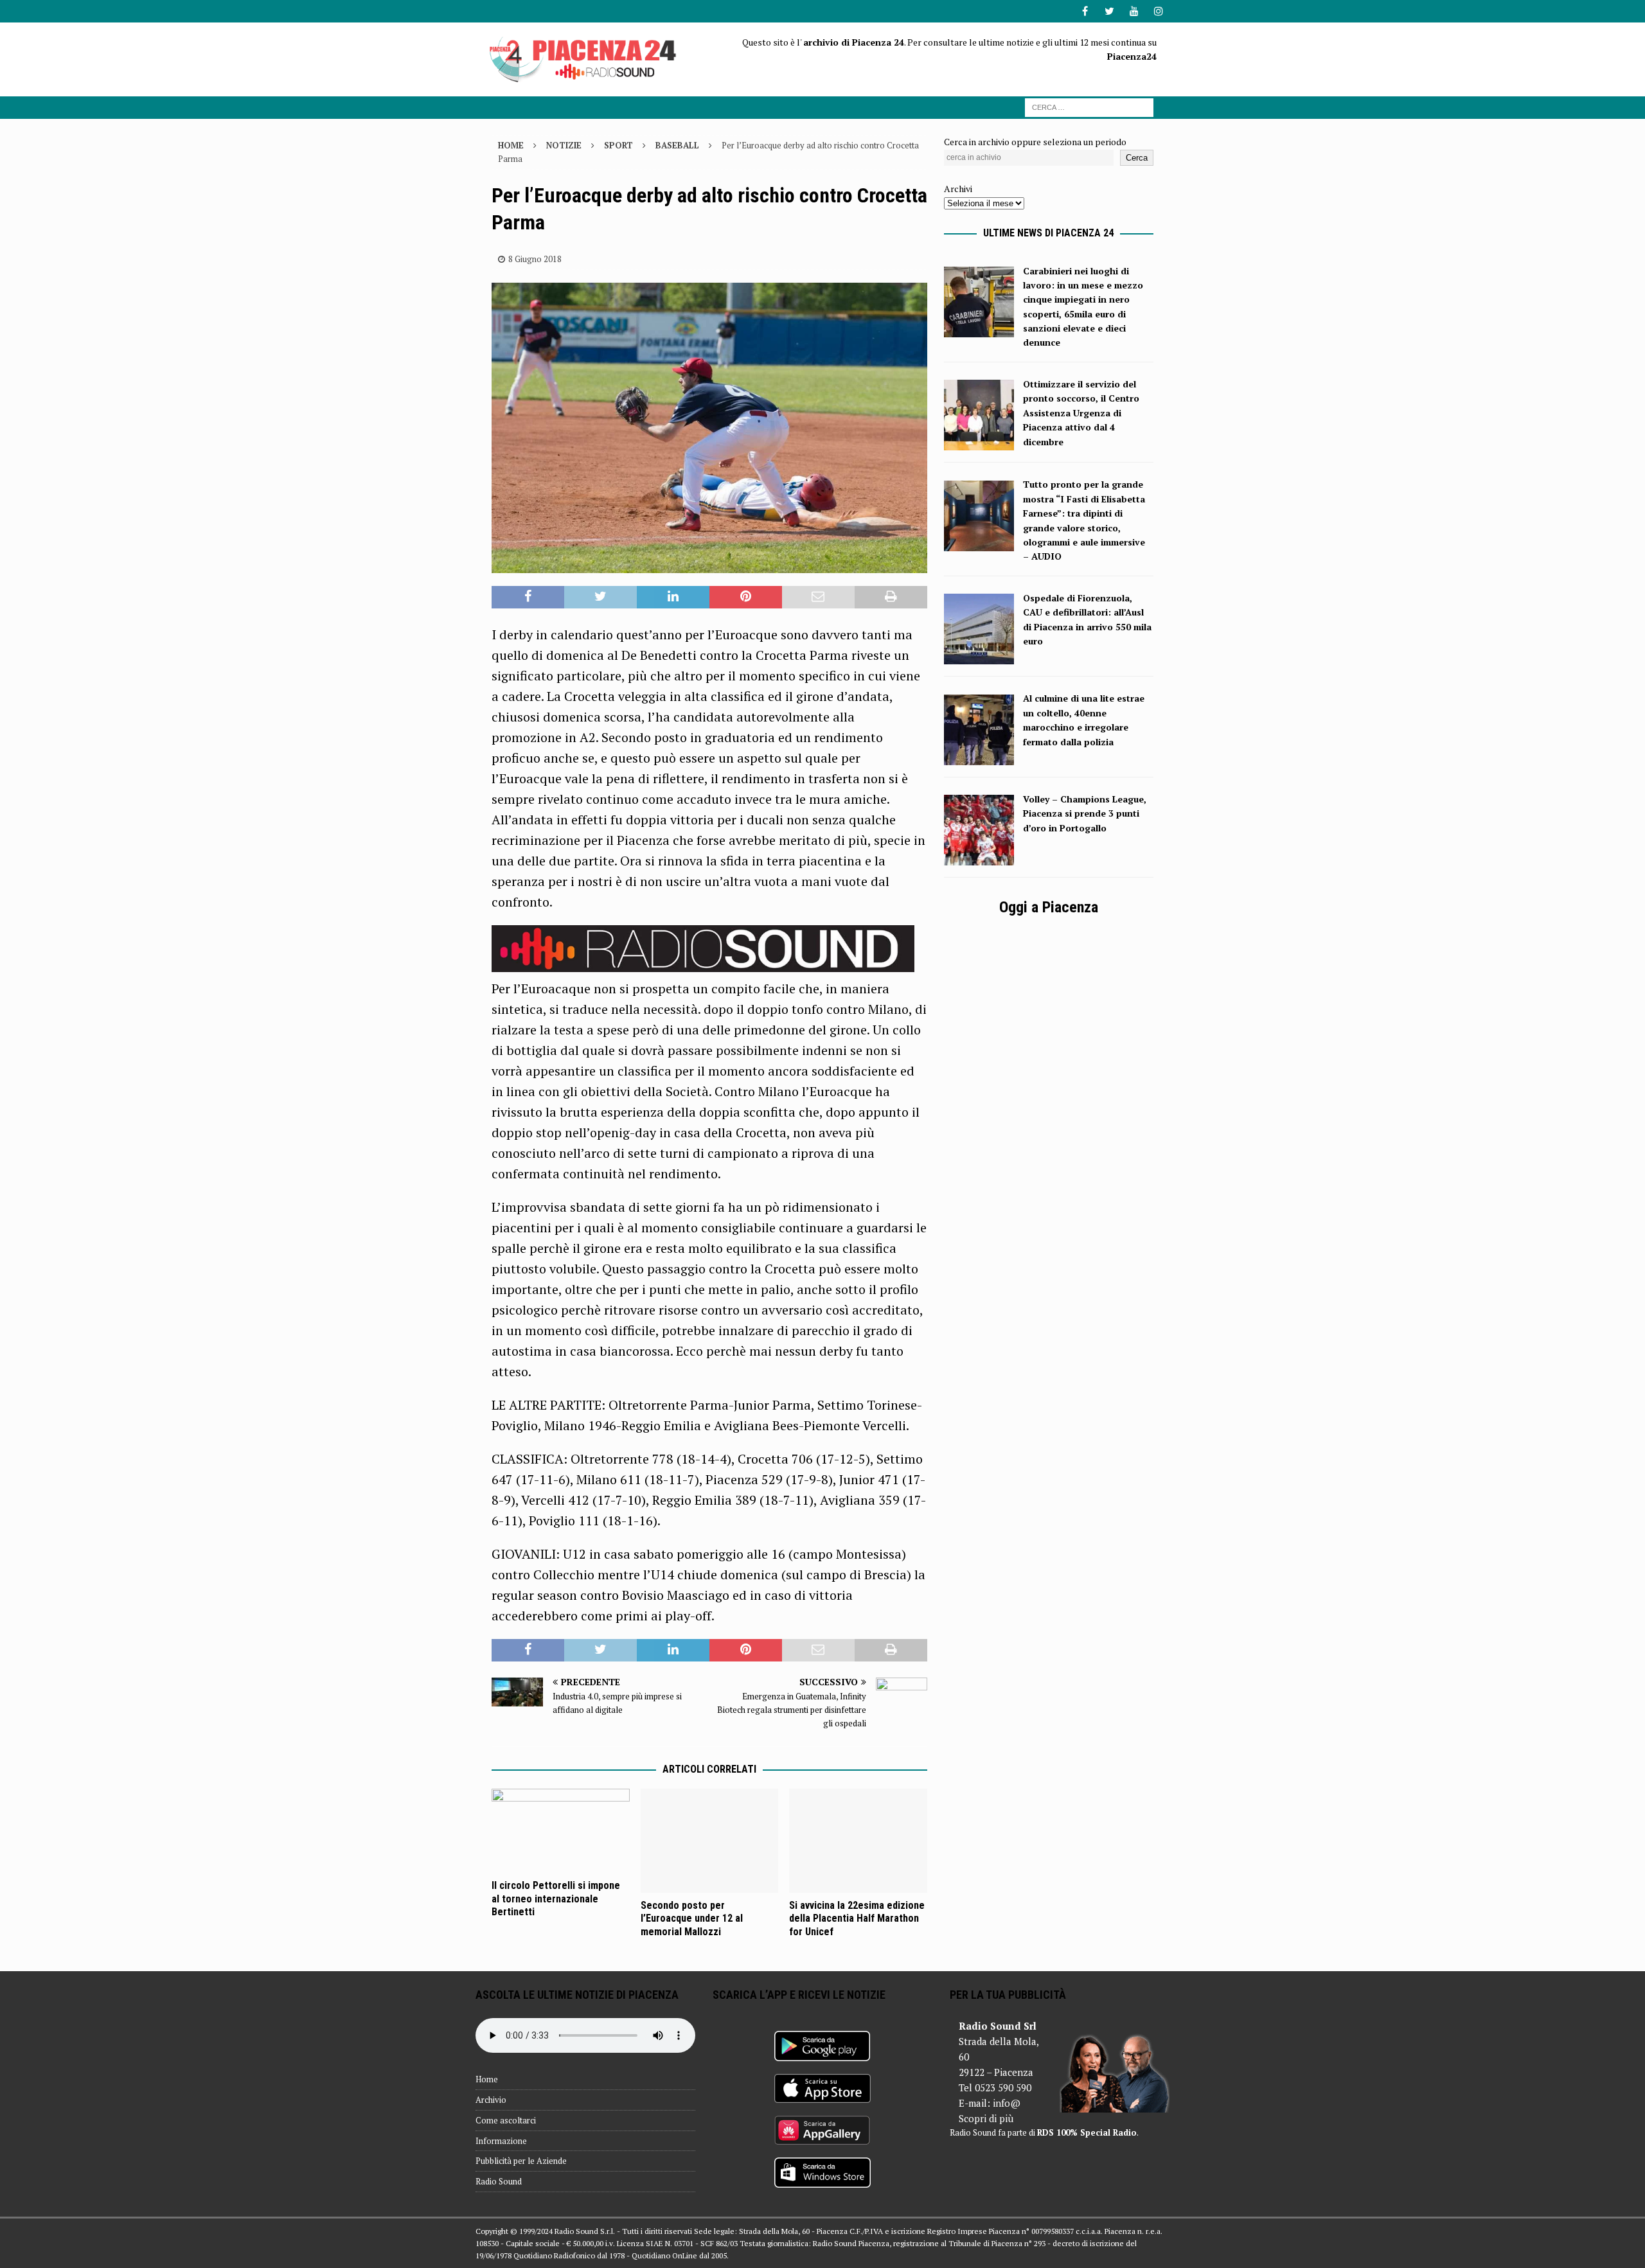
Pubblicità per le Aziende (521, 2161)
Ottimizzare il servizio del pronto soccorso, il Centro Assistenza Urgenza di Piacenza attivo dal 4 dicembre (1081, 413)
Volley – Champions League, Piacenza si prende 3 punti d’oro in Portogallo (1085, 813)
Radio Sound (499, 2181)
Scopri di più (986, 2118)
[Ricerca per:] (1089, 106)
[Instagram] (1158, 11)
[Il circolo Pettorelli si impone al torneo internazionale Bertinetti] (561, 1830)
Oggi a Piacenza (1049, 907)
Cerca (1137, 158)
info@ (1007, 2103)
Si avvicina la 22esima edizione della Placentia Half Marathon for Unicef (857, 1919)
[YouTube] (1134, 11)
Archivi (958, 189)
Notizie (564, 145)
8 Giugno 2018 (535, 259)
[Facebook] (1085, 11)
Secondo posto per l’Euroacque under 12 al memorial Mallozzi (692, 1919)
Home (487, 2079)
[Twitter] (1109, 11)
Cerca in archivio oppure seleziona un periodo (1035, 142)
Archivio (491, 2100)
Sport (618, 145)
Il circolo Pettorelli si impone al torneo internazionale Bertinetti (556, 1899)
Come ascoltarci (506, 2120)
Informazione (501, 2141)
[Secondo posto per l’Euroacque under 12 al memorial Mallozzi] (710, 1840)
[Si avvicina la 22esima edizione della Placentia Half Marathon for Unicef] (858, 1840)
